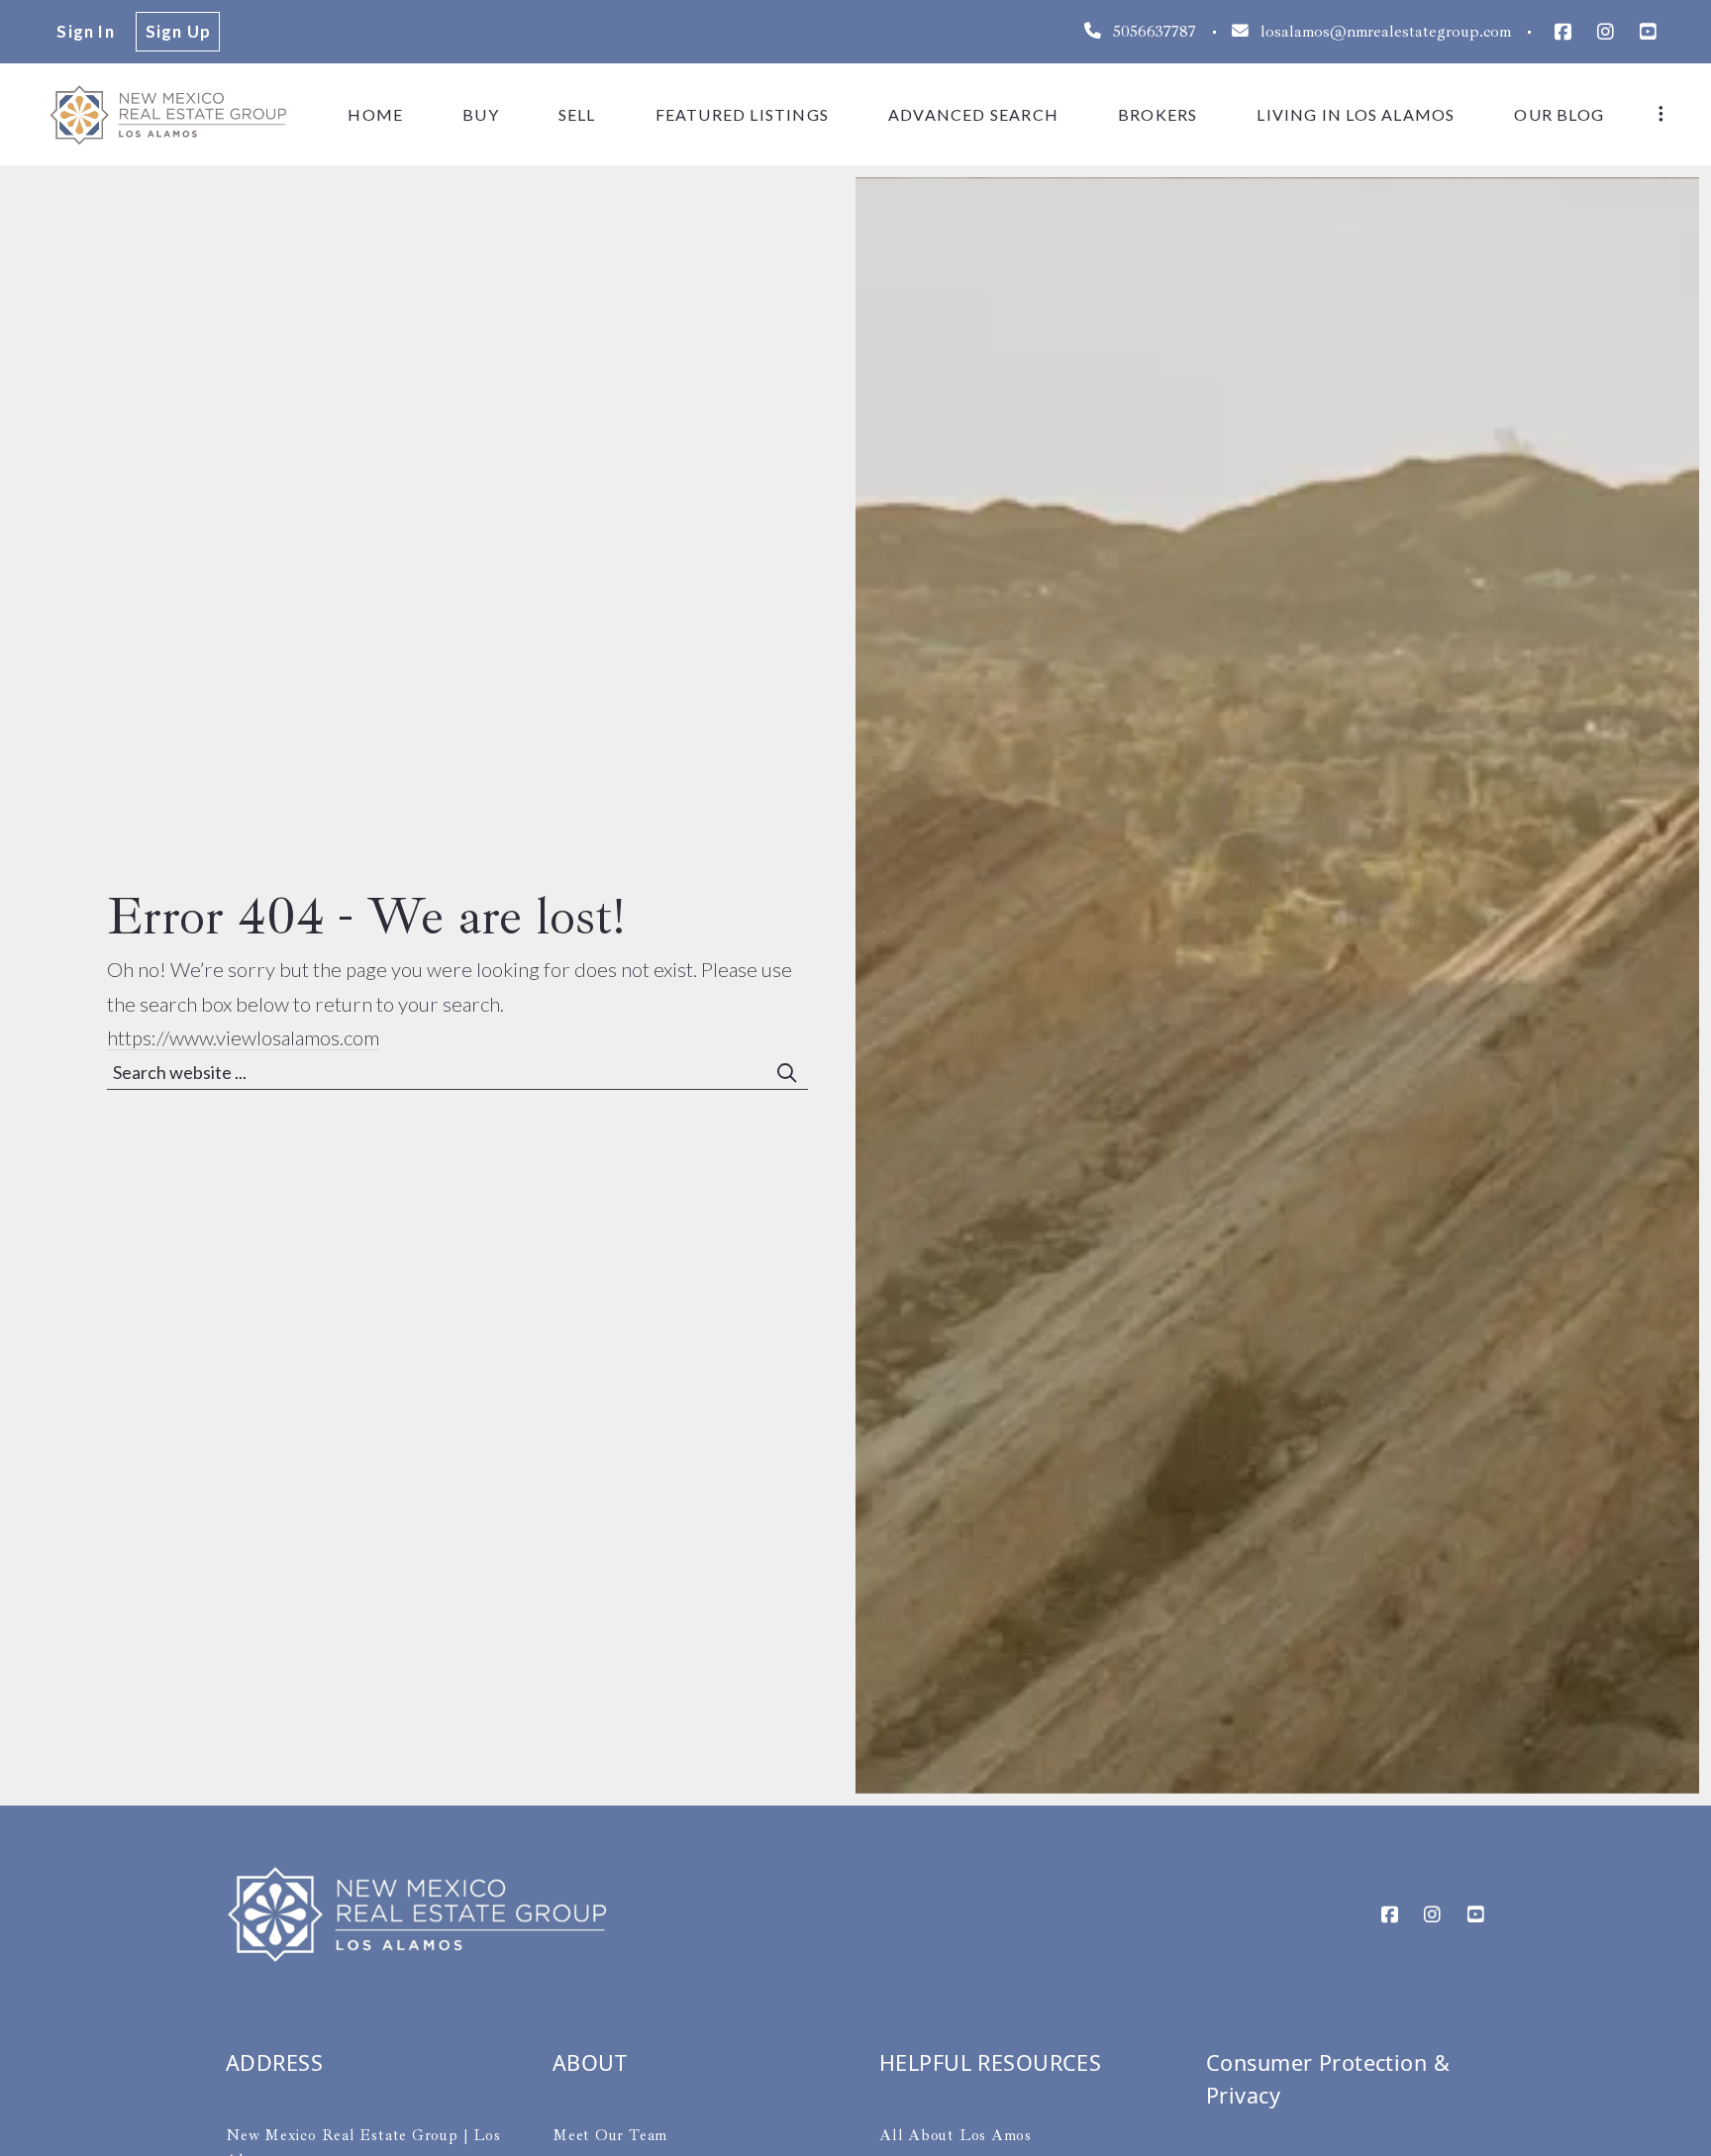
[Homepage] (168, 114)
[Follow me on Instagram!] (1606, 32)
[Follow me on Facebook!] (1562, 32)
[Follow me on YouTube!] (1648, 32)
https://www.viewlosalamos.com (243, 1037)
